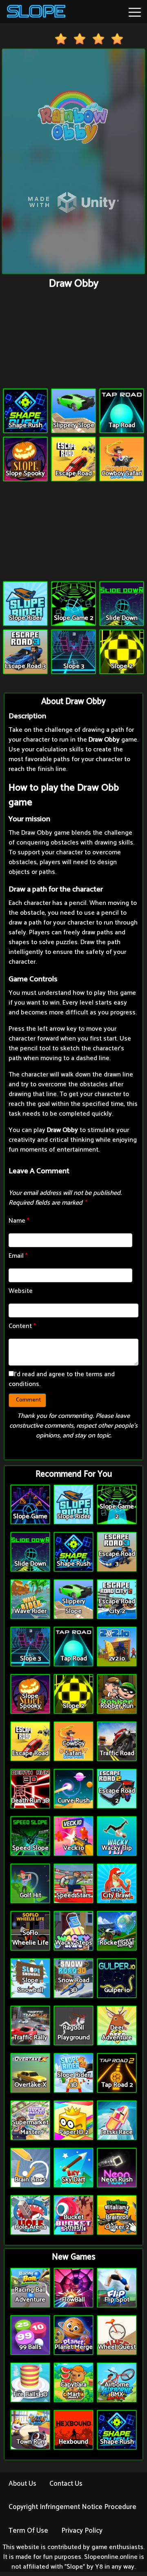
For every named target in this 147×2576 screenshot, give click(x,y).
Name (19, 1221)
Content (22, 1326)
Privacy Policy (82, 2531)
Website (21, 1291)
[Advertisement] (73, 340)
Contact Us (66, 2484)
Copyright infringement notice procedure (72, 2507)
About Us (22, 2484)
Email (18, 1256)
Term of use (28, 2531)
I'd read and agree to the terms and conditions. (62, 1379)
